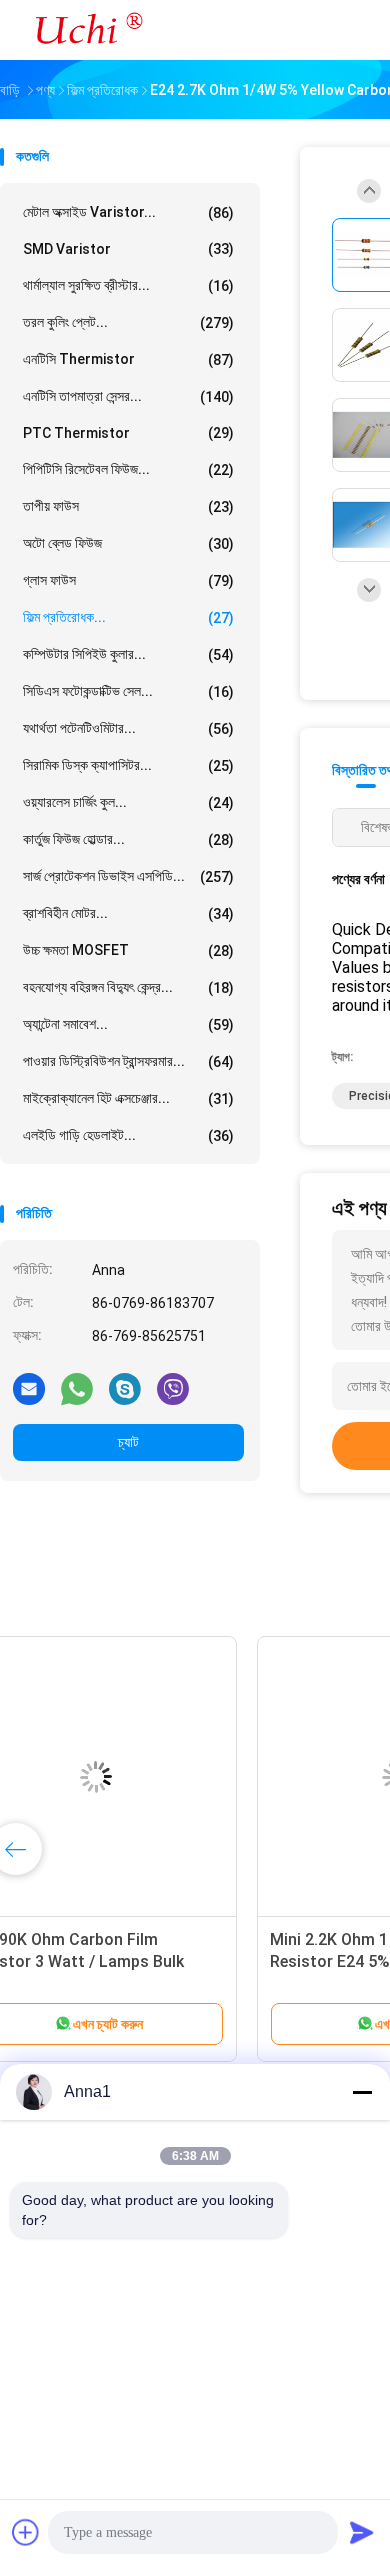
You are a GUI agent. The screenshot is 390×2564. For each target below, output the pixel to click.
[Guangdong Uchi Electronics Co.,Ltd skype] (125, 1388)
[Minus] (362, 2092)
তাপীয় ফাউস (128, 506)
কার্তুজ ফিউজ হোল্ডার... (128, 839)
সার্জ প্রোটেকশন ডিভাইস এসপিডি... (128, 876)
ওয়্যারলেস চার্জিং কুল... (128, 802)
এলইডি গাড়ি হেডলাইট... (128, 1135)
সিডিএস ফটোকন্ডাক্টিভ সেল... (128, 691)
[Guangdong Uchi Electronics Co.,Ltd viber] (173, 1388)
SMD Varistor (128, 249)
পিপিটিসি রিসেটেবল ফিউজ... (128, 469)
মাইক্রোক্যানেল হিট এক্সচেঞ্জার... (128, 1098)
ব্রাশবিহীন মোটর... (128, 913)
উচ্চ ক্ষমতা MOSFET (128, 950)
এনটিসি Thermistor (128, 359)
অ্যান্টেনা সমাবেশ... (128, 1024)
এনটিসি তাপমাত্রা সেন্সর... (128, 396)
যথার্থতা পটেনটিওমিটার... (128, 728)
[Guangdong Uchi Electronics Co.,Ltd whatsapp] (77, 1388)
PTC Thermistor (128, 433)
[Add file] (26, 2532)
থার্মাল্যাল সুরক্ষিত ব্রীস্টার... (128, 285)
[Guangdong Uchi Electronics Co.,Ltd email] (29, 1388)
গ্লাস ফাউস (128, 580)
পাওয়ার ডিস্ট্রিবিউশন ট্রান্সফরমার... (128, 1061)
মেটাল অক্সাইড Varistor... (128, 212)
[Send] (362, 2532)
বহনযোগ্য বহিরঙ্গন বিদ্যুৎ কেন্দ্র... (128, 987)
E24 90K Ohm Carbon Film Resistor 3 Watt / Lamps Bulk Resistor (136, 1961)
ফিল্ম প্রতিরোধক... (128, 617)
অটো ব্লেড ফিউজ (128, 543)
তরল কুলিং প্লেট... (128, 322)
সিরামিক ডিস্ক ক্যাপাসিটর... (128, 765)
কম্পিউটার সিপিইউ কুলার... (128, 654)
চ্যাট (128, 1442)
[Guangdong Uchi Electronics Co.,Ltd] (88, 30)
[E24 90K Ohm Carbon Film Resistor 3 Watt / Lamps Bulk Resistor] (156, 1777)
